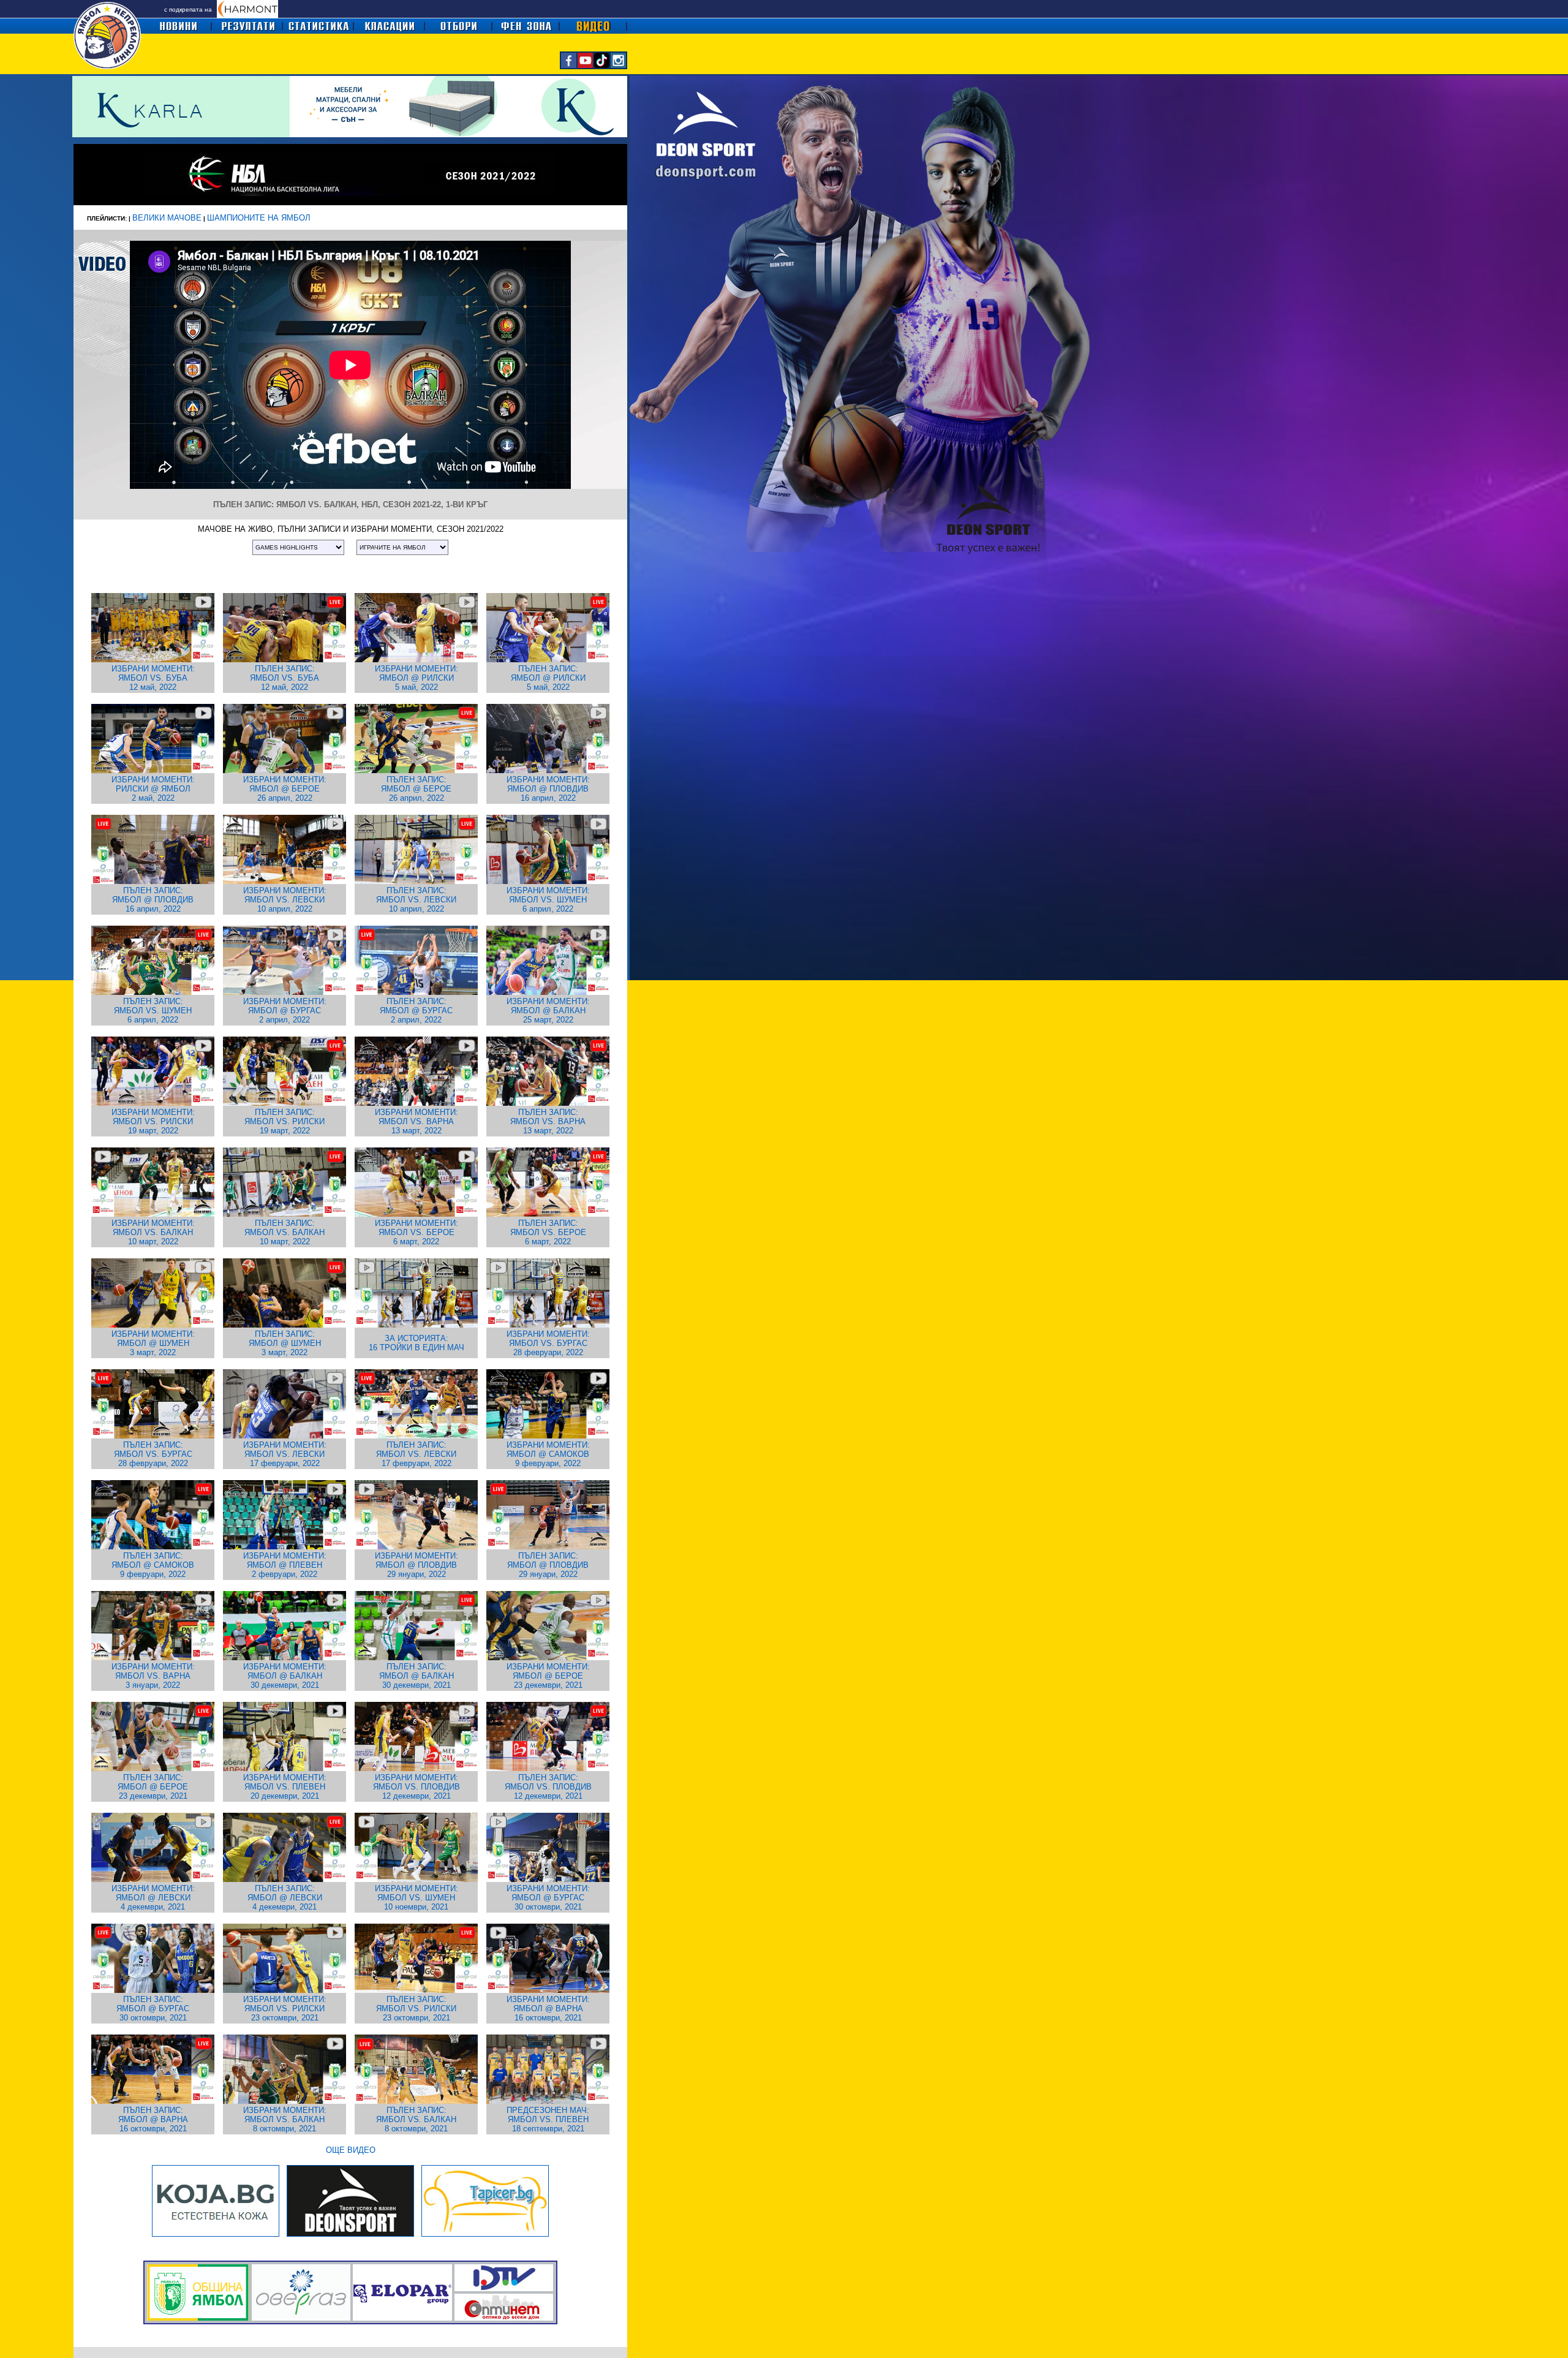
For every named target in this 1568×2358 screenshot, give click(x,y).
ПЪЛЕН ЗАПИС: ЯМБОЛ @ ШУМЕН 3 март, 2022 (285, 1343)
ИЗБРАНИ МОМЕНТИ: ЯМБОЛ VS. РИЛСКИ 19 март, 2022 (153, 1121)
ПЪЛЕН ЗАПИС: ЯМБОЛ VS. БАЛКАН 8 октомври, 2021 (416, 2119)
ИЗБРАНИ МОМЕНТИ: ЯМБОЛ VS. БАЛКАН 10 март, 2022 (153, 1232)
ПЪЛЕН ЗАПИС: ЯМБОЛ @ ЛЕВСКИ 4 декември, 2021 (285, 1898)
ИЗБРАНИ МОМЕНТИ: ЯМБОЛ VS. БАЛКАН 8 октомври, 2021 (285, 2119)
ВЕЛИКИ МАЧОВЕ (167, 218)
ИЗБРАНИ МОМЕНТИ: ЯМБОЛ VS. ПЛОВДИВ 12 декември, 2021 (417, 1787)
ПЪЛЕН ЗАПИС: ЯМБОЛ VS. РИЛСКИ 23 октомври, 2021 (416, 2008)
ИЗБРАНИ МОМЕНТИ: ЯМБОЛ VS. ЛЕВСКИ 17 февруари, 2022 (285, 1454)
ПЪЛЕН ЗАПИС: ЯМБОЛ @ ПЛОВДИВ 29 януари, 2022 (548, 1565)
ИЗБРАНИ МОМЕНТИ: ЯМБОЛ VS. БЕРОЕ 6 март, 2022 (417, 1232)
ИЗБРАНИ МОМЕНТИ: (153, 669)
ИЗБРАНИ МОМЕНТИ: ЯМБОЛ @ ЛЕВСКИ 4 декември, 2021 (153, 1898)
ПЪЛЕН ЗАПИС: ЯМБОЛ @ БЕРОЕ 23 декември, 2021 (153, 1787)
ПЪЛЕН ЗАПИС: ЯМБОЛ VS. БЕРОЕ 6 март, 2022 (548, 1232)
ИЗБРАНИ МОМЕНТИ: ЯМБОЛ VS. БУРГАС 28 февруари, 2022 (548, 1343)
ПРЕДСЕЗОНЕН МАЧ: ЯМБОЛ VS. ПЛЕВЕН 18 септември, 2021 (548, 2119)
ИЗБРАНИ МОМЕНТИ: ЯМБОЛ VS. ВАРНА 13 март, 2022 (417, 1121)
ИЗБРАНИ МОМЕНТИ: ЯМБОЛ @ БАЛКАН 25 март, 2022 (548, 1011)
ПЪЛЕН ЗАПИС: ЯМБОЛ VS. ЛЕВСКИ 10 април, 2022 (416, 900)
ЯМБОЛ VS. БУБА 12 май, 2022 (153, 682)
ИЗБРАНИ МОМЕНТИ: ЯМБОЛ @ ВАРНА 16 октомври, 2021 (548, 2008)
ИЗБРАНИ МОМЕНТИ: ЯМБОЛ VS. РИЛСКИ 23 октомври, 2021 (285, 2008)
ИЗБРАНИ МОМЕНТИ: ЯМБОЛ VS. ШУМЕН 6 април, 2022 (548, 900)
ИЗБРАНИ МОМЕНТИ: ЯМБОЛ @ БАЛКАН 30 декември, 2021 (285, 1676)
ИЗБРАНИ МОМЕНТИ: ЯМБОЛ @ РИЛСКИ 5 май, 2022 (417, 678)
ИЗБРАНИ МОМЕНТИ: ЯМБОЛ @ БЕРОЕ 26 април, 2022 (285, 789)
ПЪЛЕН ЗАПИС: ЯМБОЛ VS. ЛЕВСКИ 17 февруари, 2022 (416, 1454)
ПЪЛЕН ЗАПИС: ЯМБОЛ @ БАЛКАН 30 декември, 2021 (417, 1676)
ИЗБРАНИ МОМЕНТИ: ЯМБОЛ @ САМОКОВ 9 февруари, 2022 (548, 1454)
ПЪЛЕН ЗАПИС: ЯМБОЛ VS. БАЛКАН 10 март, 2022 (285, 1232)
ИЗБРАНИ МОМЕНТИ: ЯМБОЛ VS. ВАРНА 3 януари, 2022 (153, 1676)
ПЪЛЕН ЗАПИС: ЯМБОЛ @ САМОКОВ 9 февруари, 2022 (153, 1565)
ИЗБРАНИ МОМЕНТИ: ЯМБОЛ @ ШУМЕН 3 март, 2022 (153, 1343)
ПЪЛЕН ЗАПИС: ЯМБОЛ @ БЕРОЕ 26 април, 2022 (416, 789)
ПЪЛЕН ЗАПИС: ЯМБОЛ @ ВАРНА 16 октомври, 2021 (153, 2119)
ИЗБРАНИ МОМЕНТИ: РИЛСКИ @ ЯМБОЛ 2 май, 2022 (153, 789)
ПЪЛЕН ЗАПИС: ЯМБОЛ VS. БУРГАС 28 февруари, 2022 (153, 1454)
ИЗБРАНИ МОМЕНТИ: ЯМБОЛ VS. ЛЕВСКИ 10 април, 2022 (285, 900)
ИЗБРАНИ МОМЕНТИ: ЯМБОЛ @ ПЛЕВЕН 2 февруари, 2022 (285, 1565)
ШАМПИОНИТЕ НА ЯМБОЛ (259, 218)
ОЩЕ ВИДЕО (351, 2150)
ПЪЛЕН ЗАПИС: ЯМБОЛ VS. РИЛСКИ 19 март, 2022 (285, 1121)
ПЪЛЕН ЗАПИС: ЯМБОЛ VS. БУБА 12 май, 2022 (285, 678)
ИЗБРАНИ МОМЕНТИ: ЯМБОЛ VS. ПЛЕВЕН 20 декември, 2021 (285, 1787)
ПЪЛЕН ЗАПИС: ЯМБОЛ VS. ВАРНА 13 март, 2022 (548, 1121)
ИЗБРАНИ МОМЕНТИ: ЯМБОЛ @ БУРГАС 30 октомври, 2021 (548, 1898)
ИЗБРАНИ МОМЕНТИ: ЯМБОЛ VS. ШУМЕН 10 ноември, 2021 (417, 1898)
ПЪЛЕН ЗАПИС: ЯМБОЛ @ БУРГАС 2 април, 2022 (416, 1011)
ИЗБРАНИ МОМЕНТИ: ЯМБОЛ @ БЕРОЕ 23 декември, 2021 (548, 1676)
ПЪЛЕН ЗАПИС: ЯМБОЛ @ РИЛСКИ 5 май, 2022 (548, 678)
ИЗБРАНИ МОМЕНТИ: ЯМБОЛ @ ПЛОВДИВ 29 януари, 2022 (417, 1565)
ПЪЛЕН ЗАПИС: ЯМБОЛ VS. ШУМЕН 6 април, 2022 (153, 1011)
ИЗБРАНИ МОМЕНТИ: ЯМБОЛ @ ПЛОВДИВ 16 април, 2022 (548, 789)
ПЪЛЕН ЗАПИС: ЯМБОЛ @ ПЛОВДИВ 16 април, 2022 (153, 900)
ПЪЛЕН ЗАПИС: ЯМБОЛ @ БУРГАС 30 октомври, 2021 (153, 2008)
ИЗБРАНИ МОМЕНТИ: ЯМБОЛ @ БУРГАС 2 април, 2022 (285, 1011)
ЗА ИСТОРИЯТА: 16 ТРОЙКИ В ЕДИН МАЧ (417, 1343)
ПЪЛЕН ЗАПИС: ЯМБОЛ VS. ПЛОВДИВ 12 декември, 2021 (548, 1787)
